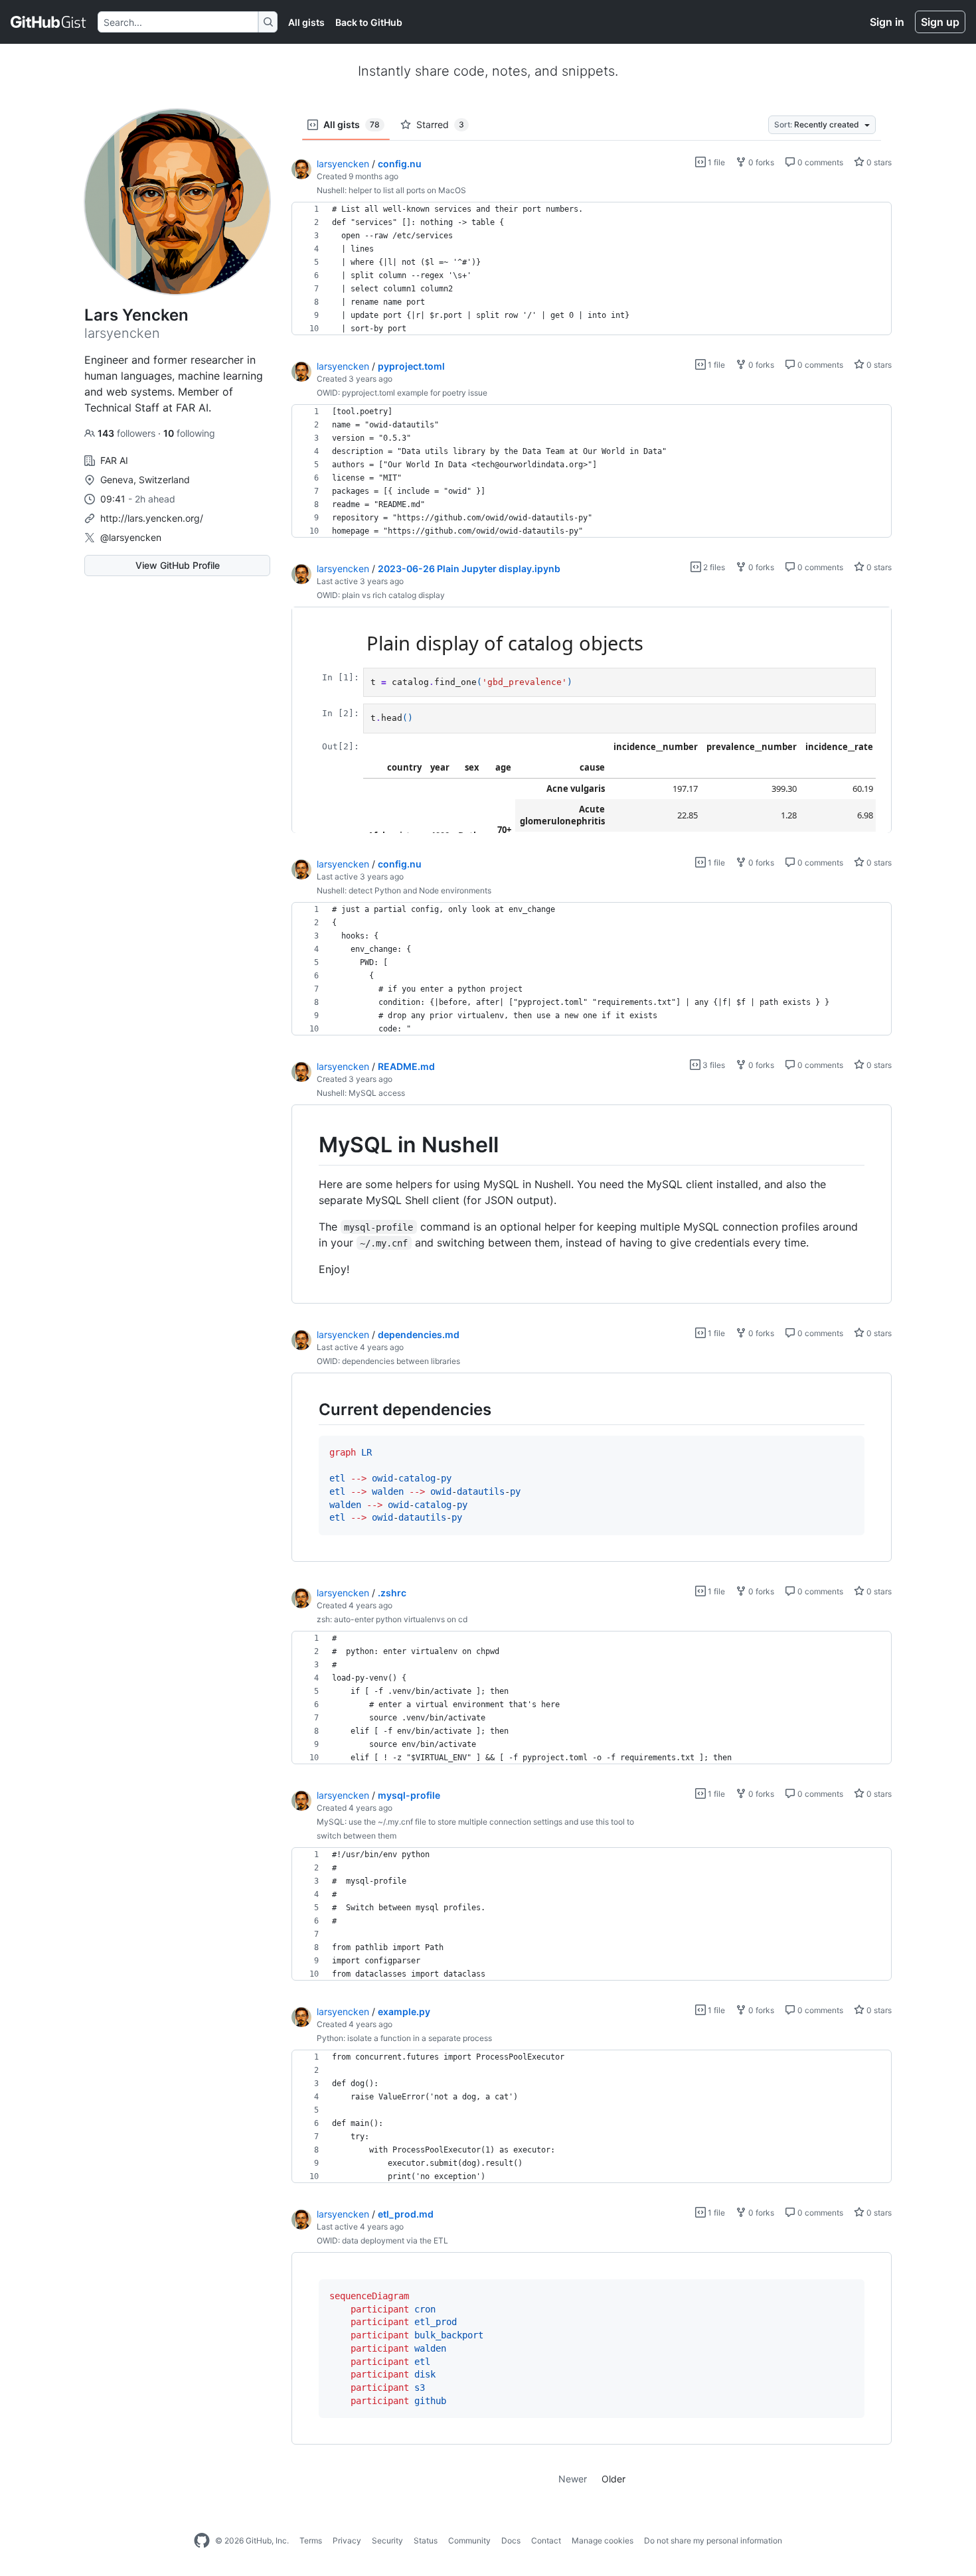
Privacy (347, 2540)
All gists (306, 22)
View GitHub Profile (178, 565)
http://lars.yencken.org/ (152, 518)
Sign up (940, 22)
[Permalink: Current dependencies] (309, 1409)
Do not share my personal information (713, 2540)
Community (469, 2540)
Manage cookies (603, 2540)
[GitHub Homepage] (202, 2541)
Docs (511, 2540)
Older (613, 2479)
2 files (713, 567)
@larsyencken (131, 537)
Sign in (887, 22)
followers (128, 433)
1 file (715, 162)
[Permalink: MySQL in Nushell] (309, 1145)
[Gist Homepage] (49, 22)
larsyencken (343, 164)
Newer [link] (573, 2479)
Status (426, 2540)
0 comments (819, 162)
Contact (546, 2540)
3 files (713, 1065)
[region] (592, 269)
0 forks (760, 162)
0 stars (878, 162)
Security (387, 2540)
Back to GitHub (369, 22)
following (189, 433)
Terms (311, 2540)
